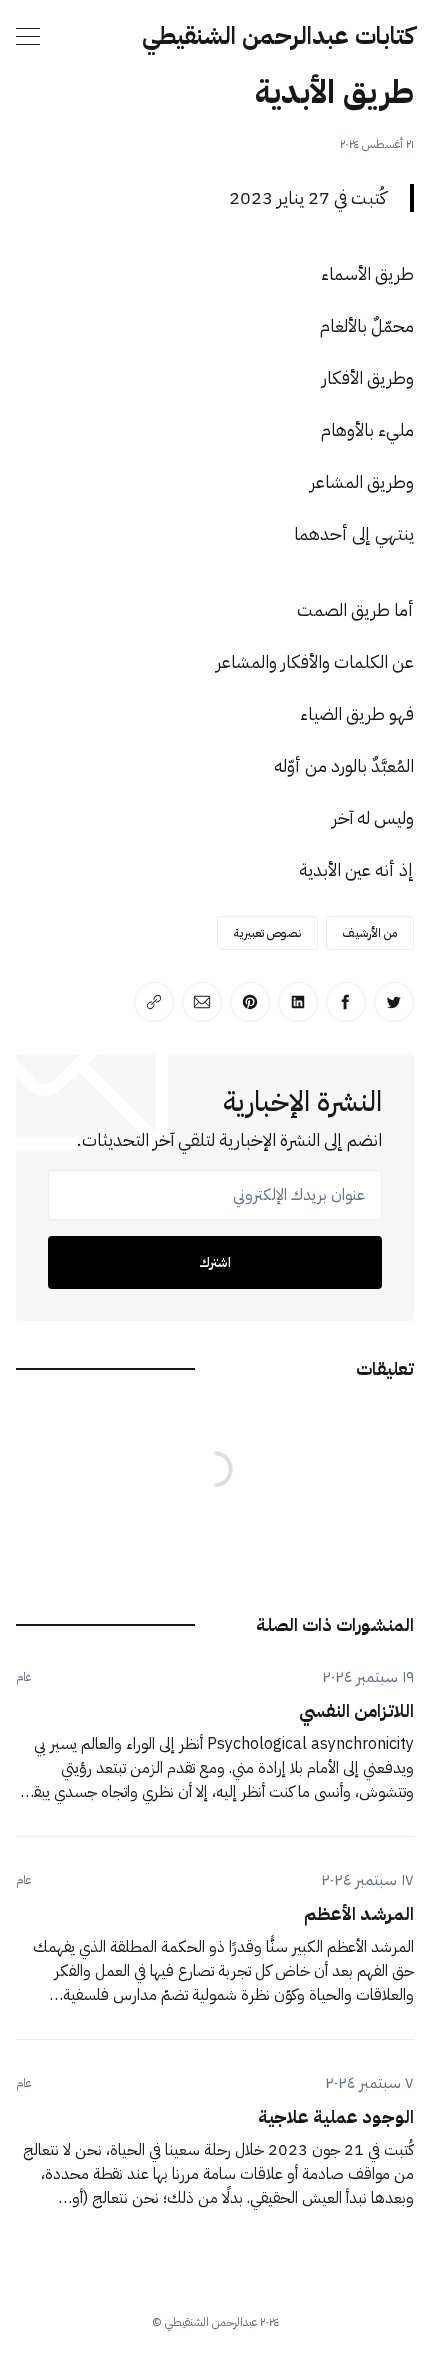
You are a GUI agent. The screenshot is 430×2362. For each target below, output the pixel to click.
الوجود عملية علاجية (336, 2116)
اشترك (215, 1262)
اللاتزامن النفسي (356, 1710)
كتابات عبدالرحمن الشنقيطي (278, 36)
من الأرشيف (370, 933)
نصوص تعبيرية (267, 933)
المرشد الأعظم (359, 1913)
